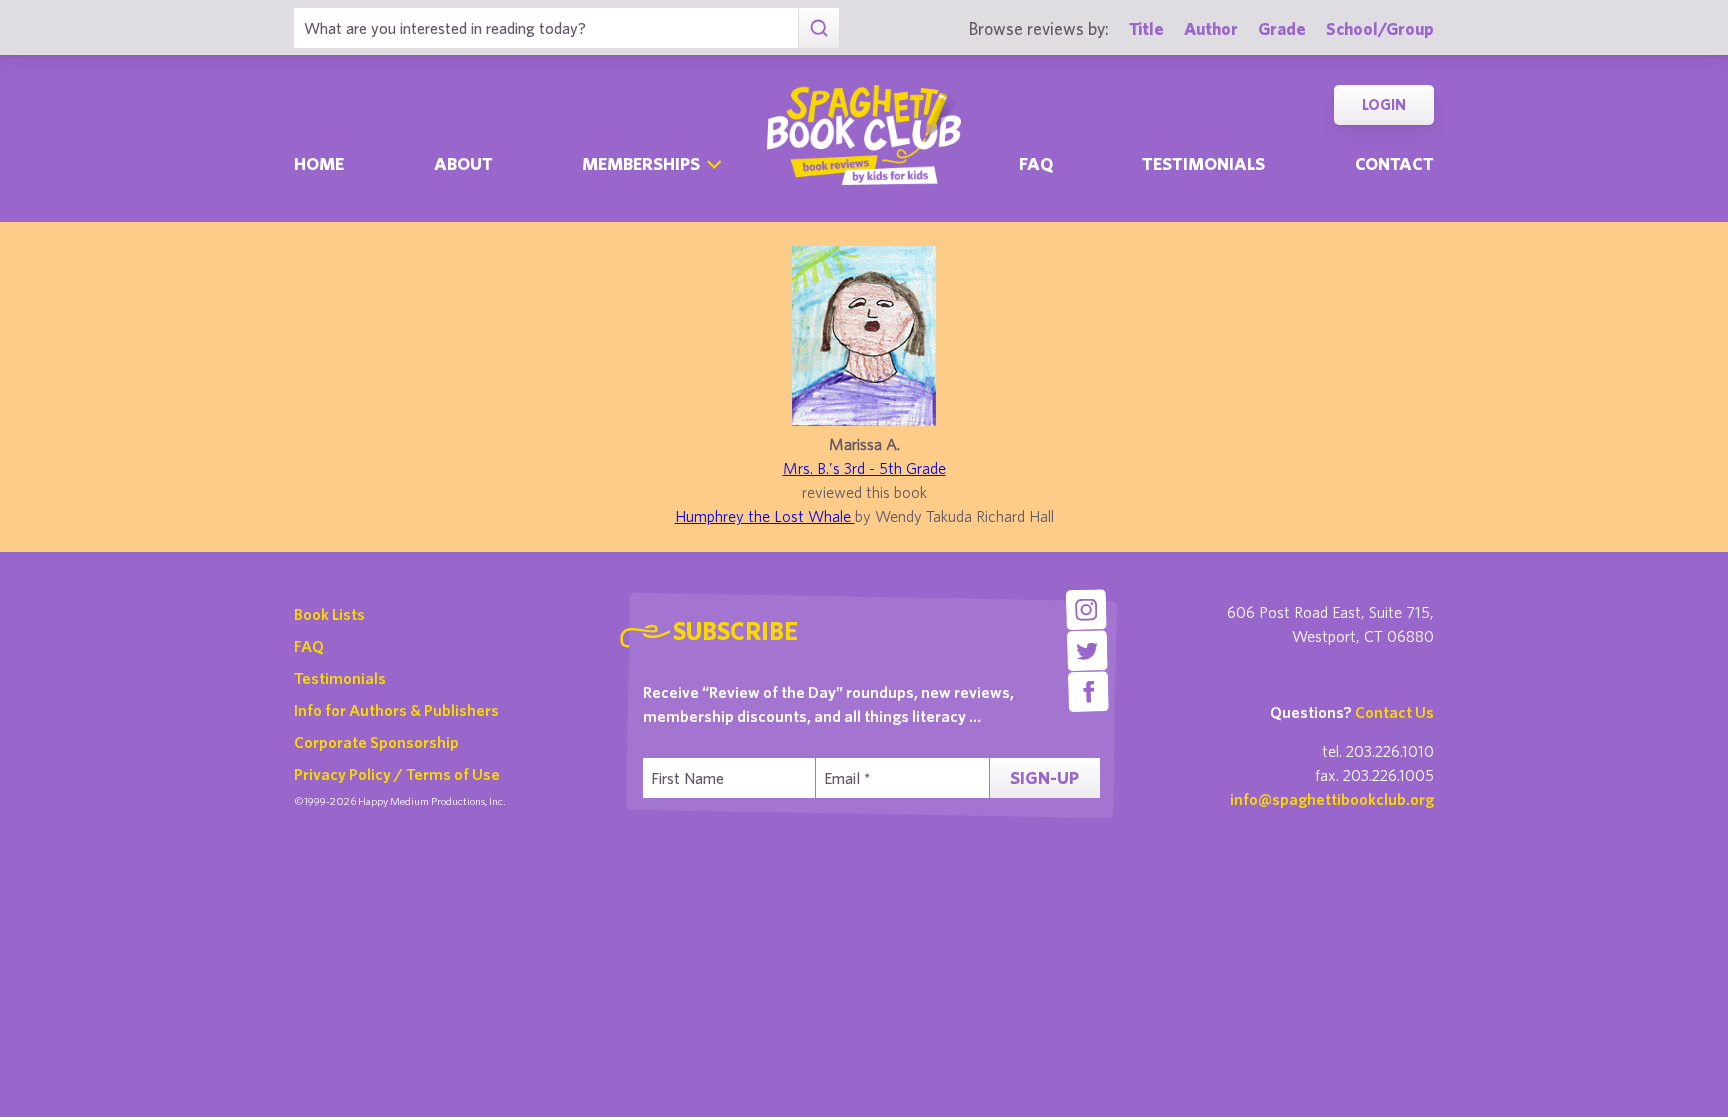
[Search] (818, 28)
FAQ (309, 646)
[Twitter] (1087, 650)
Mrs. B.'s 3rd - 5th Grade (864, 468)
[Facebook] (1088, 691)
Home (319, 163)
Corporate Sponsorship (376, 742)
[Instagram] (1085, 609)
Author (1211, 28)
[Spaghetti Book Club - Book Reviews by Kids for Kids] (864, 135)
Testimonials (1203, 163)
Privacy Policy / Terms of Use (397, 774)
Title (1146, 28)
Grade (1282, 28)
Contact (1394, 163)
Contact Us (1394, 712)
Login (1384, 104)
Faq (1036, 163)
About (463, 163)
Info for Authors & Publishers (396, 710)
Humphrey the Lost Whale (765, 516)
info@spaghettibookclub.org (1332, 799)
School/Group (1380, 28)
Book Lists (329, 614)
